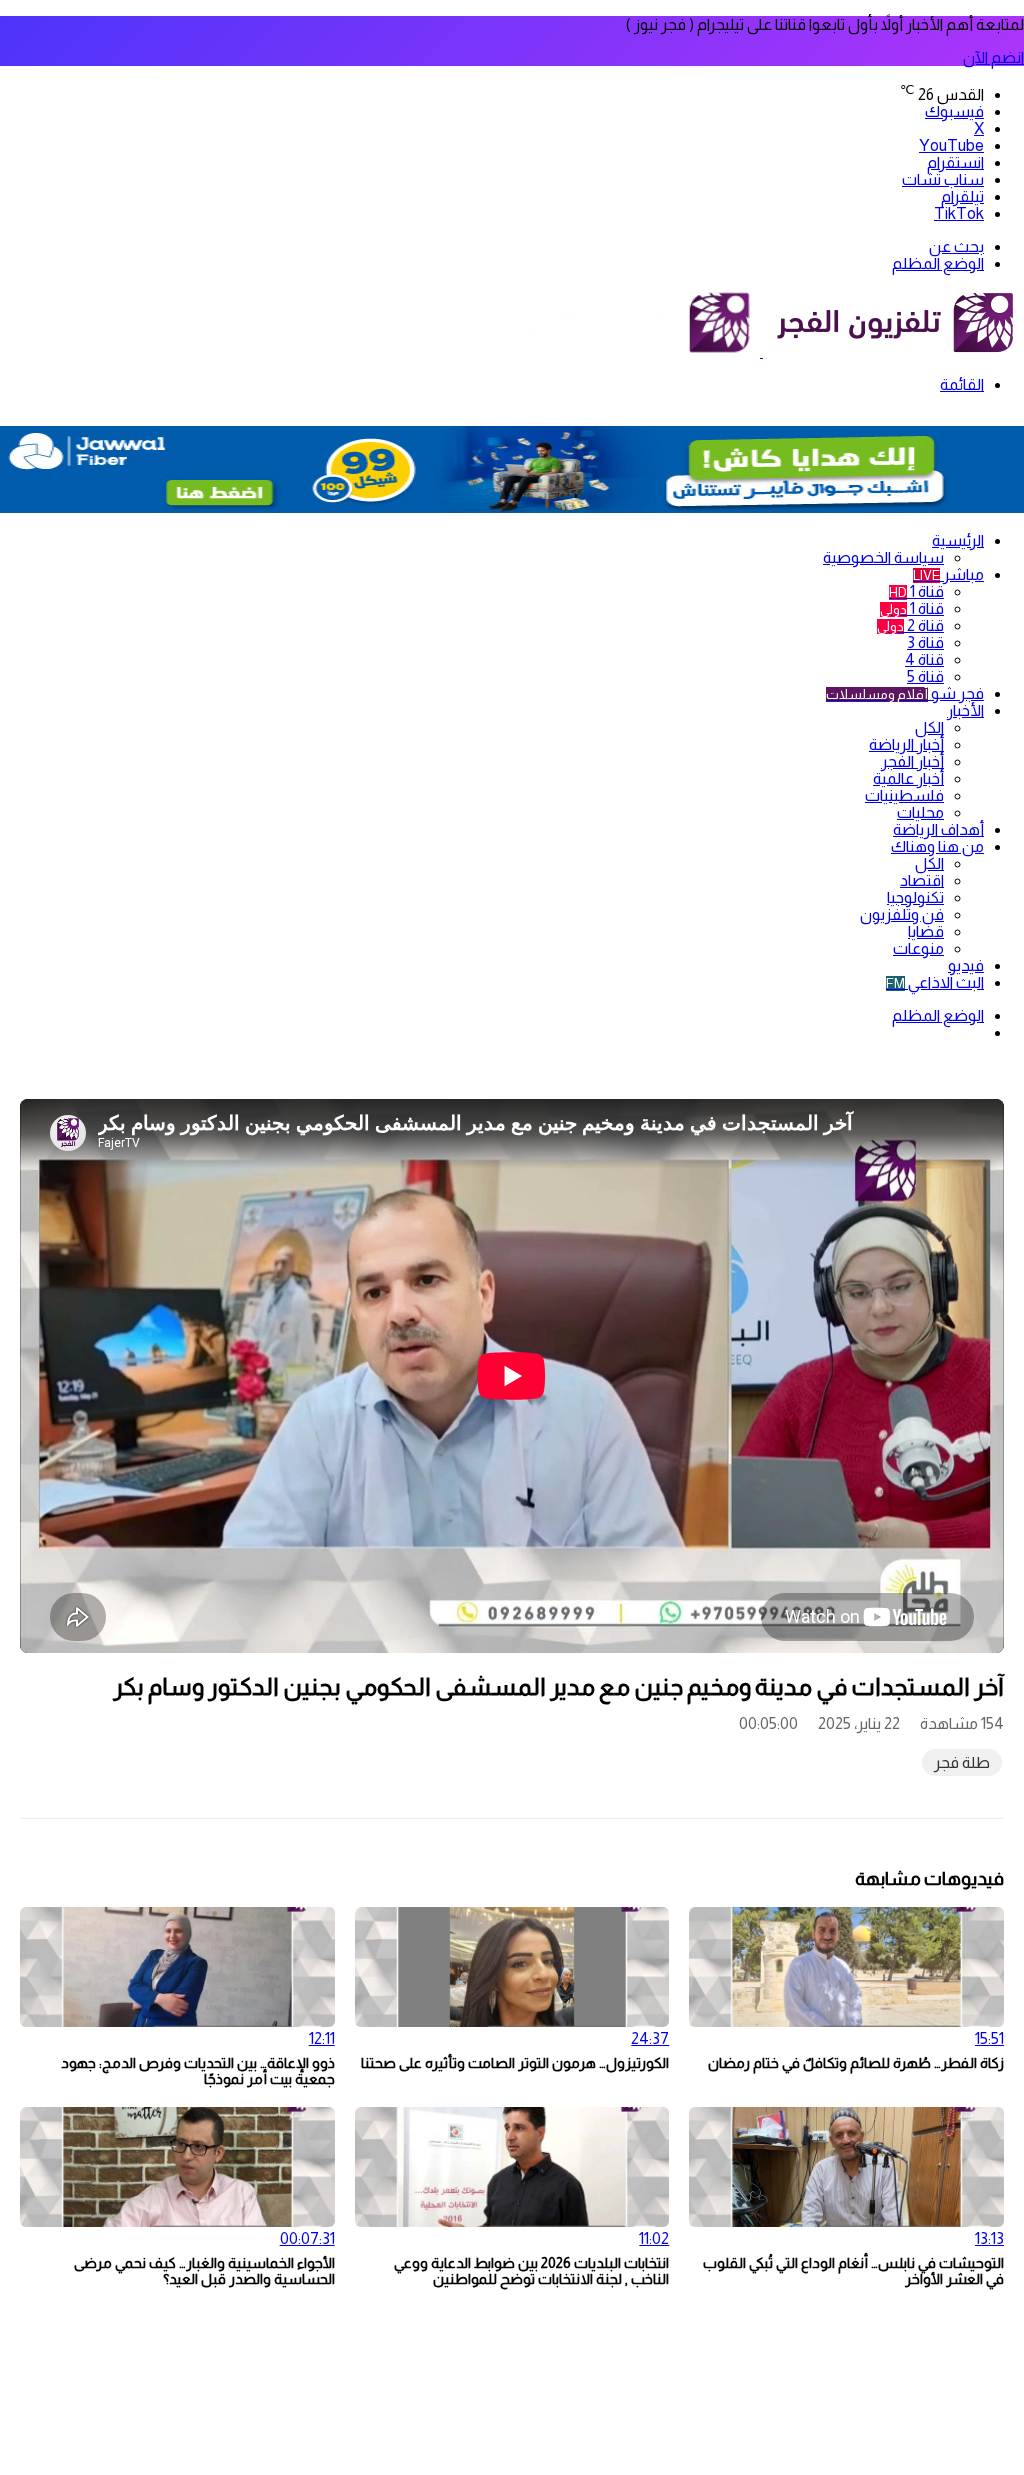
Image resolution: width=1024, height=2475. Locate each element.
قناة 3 (925, 642)
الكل (929, 727)
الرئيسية (958, 540)
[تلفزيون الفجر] (761, 351)
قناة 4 (924, 659)
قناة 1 (916, 591)
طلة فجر (962, 1762)
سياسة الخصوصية (883, 557)
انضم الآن (993, 57)
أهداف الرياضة (938, 829)
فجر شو (905, 693)
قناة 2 (910, 625)
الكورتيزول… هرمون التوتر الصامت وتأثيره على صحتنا (515, 2063)
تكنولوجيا (915, 897)
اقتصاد (922, 880)
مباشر (948, 574)
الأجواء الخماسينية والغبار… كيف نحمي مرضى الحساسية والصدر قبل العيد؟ (204, 2271)
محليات (920, 812)
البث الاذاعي (935, 982)
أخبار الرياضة (906, 744)
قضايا (926, 931)
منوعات (918, 948)
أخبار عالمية (908, 778)
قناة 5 (925, 676)
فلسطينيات (904, 795)
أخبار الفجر (912, 761)
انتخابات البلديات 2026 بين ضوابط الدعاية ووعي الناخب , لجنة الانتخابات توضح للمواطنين (531, 2271)
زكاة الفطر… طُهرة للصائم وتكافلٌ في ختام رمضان (856, 2063)
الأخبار (965, 710)
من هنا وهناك (937, 846)
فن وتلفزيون (902, 914)
